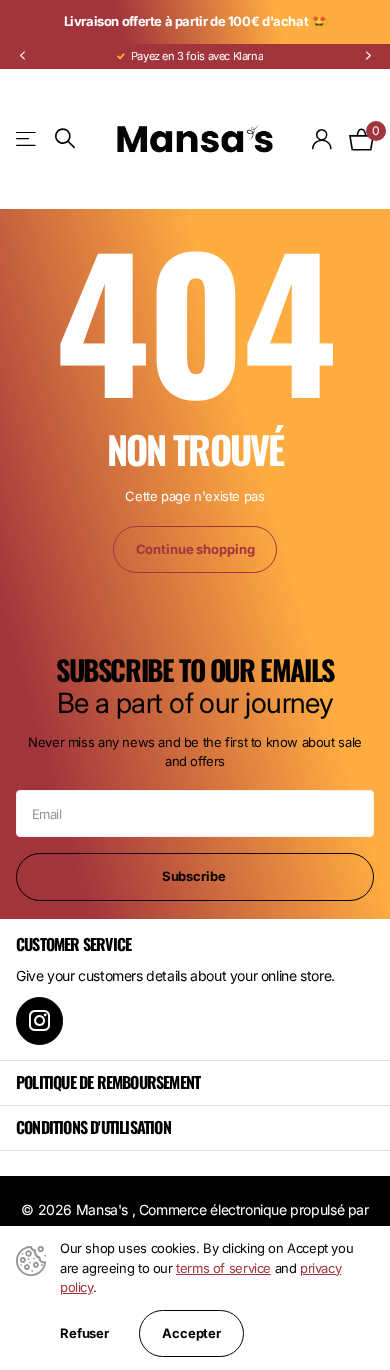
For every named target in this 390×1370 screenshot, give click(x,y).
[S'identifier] (322, 139)
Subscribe (195, 876)
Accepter (191, 1333)
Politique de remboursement (108, 1082)
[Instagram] (39, 1020)
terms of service (223, 1268)
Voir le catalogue (27, 138)
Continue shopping (195, 549)
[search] (65, 138)
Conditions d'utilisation (93, 1127)
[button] (22, 56)
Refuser (84, 1333)
